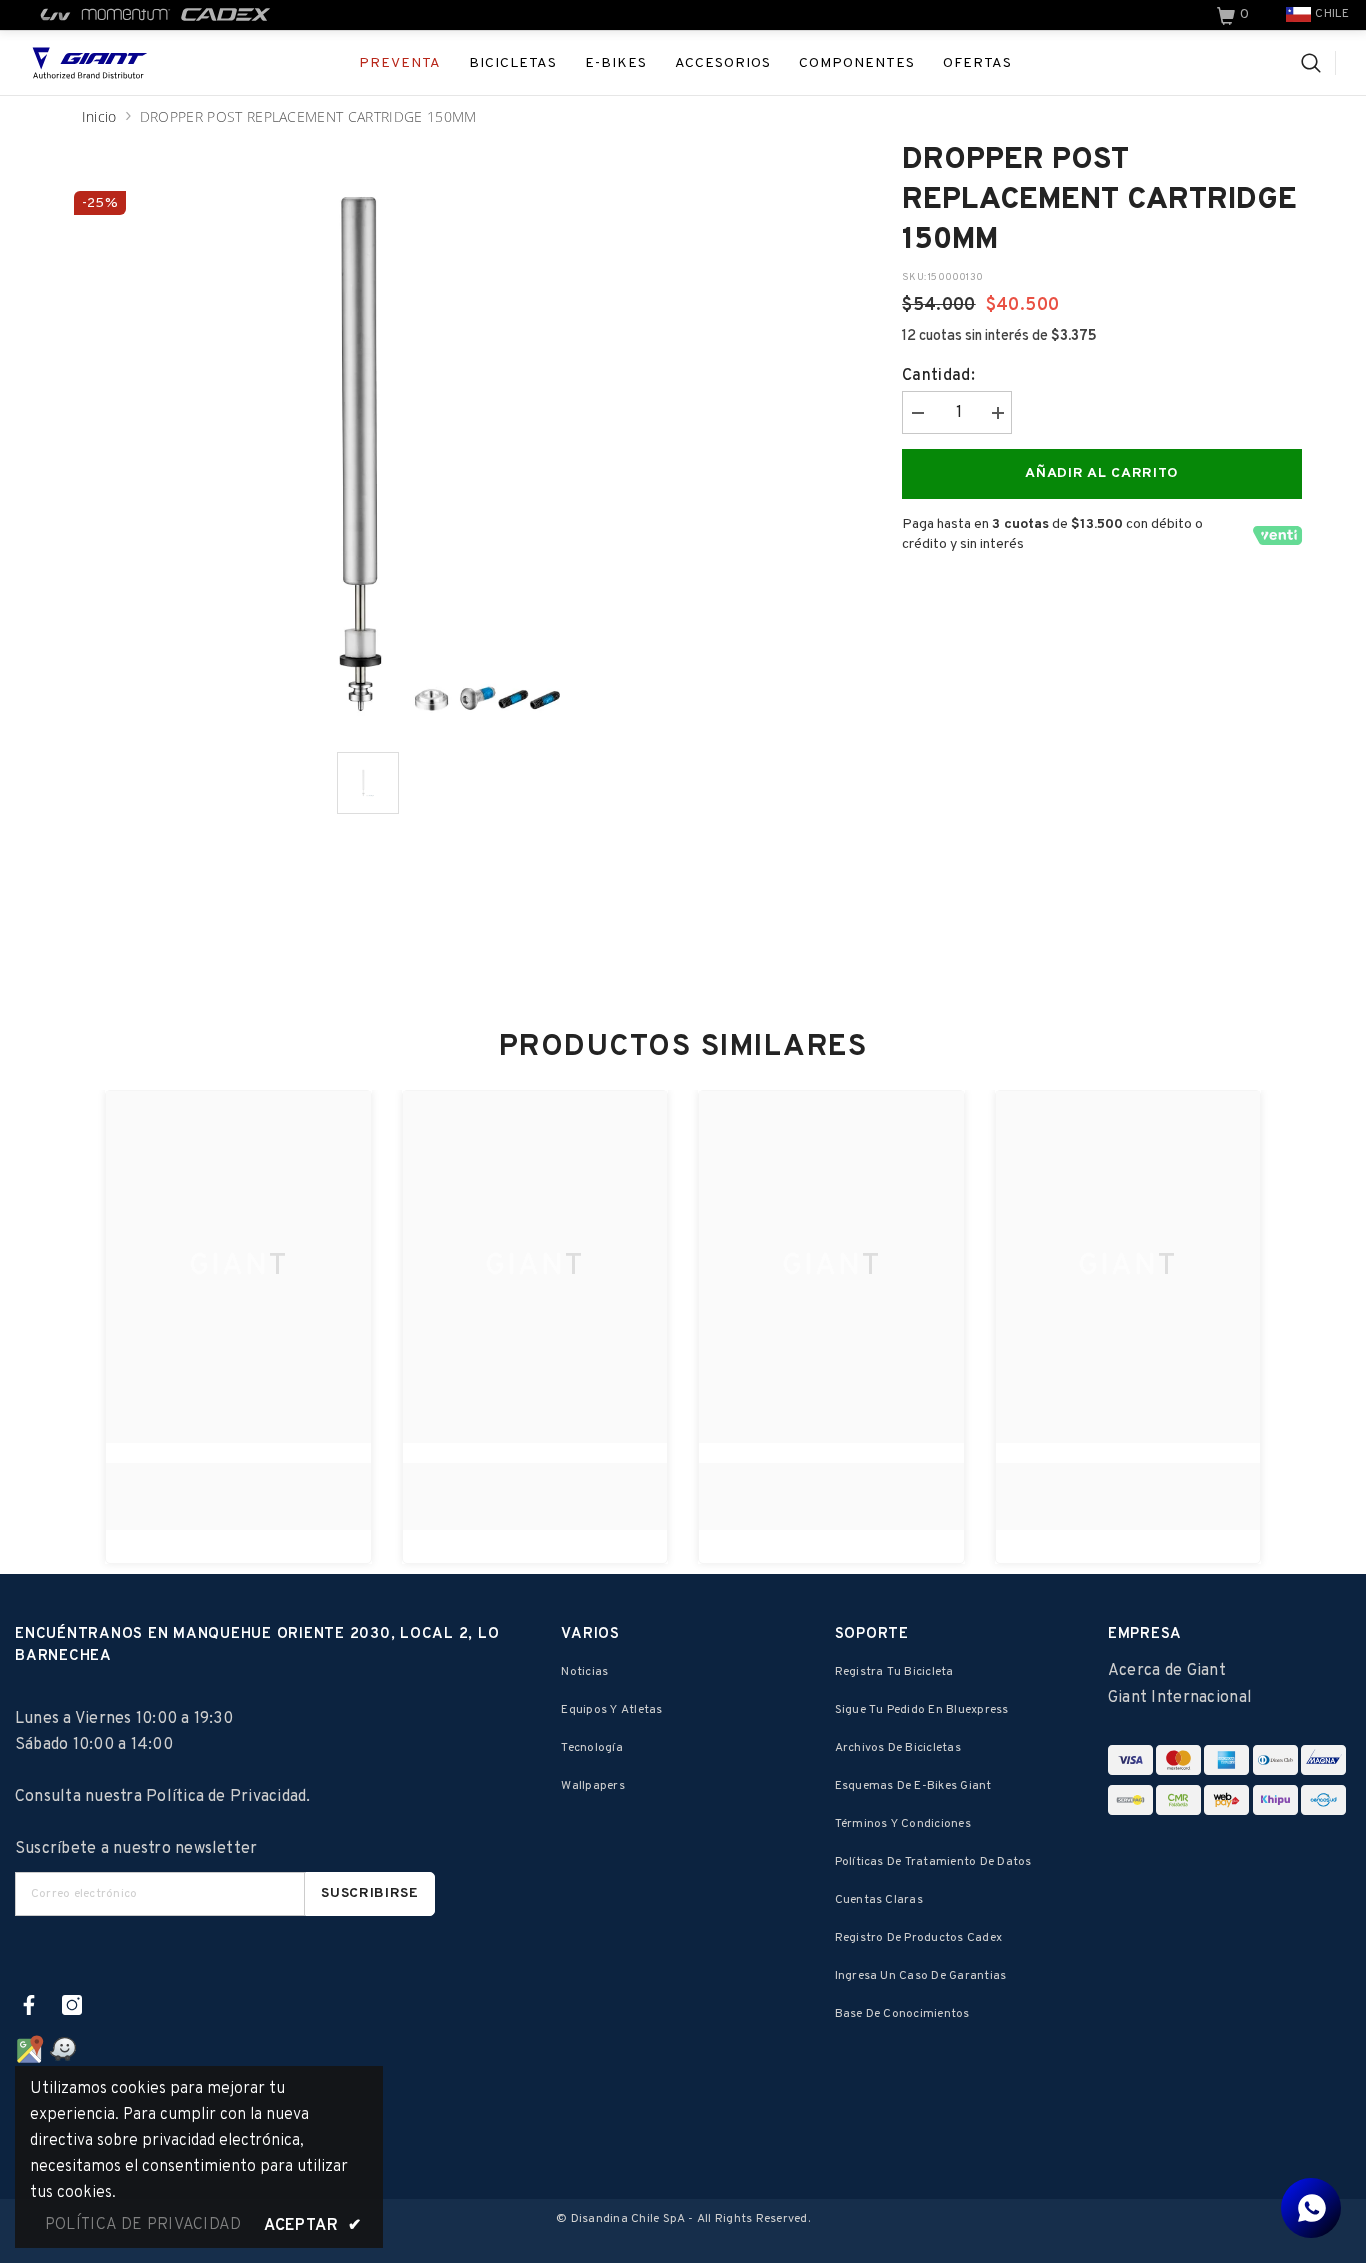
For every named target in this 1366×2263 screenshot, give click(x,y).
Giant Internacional (1180, 1698)
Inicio (99, 116)
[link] (1235, 15)
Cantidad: (938, 376)
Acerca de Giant (1167, 1671)
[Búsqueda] (1318, 63)
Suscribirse (370, 1893)
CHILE (1332, 14)
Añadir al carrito (1102, 473)
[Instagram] (72, 2005)
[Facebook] (29, 2005)
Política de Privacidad (226, 1797)
